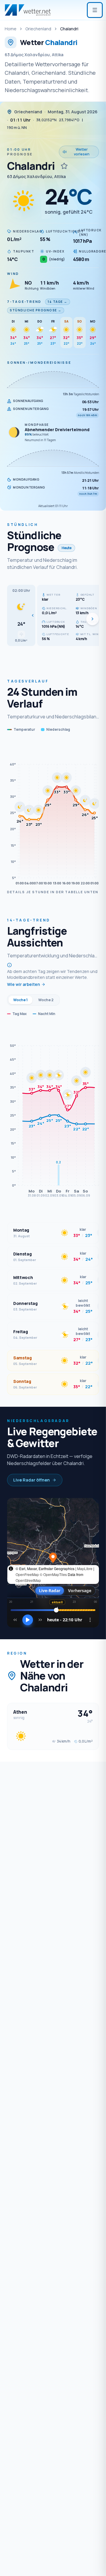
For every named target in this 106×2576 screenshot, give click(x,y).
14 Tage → (58, 302)
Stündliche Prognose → (36, 310)
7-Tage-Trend (24, 302)
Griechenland (38, 29)
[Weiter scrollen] (92, 619)
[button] (21, 615)
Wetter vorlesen (82, 152)
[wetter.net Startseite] (28, 10)
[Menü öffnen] (95, 10)
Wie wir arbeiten (24, 984)
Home (11, 29)
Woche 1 (20, 1000)
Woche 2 (46, 1000)
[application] (53, 814)
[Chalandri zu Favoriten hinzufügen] (64, 166)
